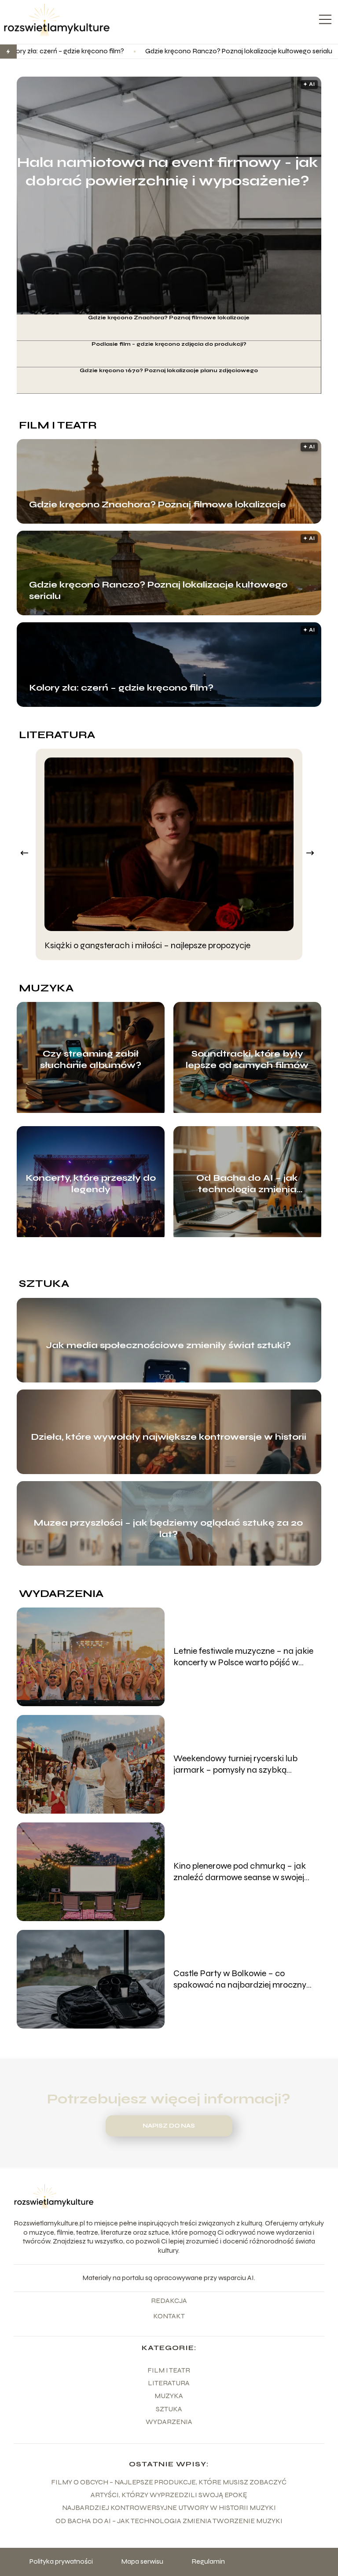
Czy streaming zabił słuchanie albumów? (91, 1059)
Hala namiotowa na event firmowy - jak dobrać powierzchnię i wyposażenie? (167, 172)
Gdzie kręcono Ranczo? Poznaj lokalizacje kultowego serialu (134, 51)
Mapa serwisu (142, 2561)
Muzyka (46, 988)
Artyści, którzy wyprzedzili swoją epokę (169, 2495)
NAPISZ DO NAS (169, 2126)
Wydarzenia (61, 1594)
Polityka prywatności (61, 2561)
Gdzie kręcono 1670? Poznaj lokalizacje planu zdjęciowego (169, 370)
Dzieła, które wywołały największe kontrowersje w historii (169, 1437)
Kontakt (169, 2316)
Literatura (57, 735)
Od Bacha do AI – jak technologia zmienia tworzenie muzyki (247, 1184)
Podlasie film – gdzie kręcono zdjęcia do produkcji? (169, 344)
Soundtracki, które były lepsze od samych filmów (247, 1059)
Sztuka (44, 1284)
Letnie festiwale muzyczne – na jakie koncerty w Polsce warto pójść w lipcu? (243, 1657)
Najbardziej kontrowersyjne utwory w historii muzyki (169, 2508)
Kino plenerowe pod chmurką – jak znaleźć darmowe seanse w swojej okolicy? (240, 1872)
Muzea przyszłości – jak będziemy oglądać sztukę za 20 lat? (168, 1528)
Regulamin (208, 2561)
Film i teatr (58, 425)
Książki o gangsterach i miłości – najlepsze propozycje (147, 945)
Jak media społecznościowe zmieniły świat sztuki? (168, 1345)
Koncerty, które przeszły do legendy (91, 1184)
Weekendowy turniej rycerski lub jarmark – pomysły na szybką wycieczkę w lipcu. (235, 1764)
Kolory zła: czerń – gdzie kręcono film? (121, 688)
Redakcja (169, 2301)
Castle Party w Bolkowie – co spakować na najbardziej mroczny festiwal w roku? (240, 1979)
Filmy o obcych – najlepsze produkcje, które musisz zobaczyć (169, 2482)
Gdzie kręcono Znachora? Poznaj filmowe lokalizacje (169, 318)
